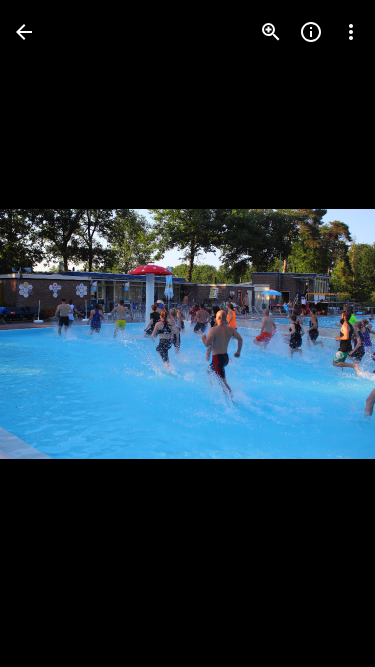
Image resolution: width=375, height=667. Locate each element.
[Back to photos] (24, 32)
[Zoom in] (271, 32)
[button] (56, 334)
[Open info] (311, 32)
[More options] (351, 32)
